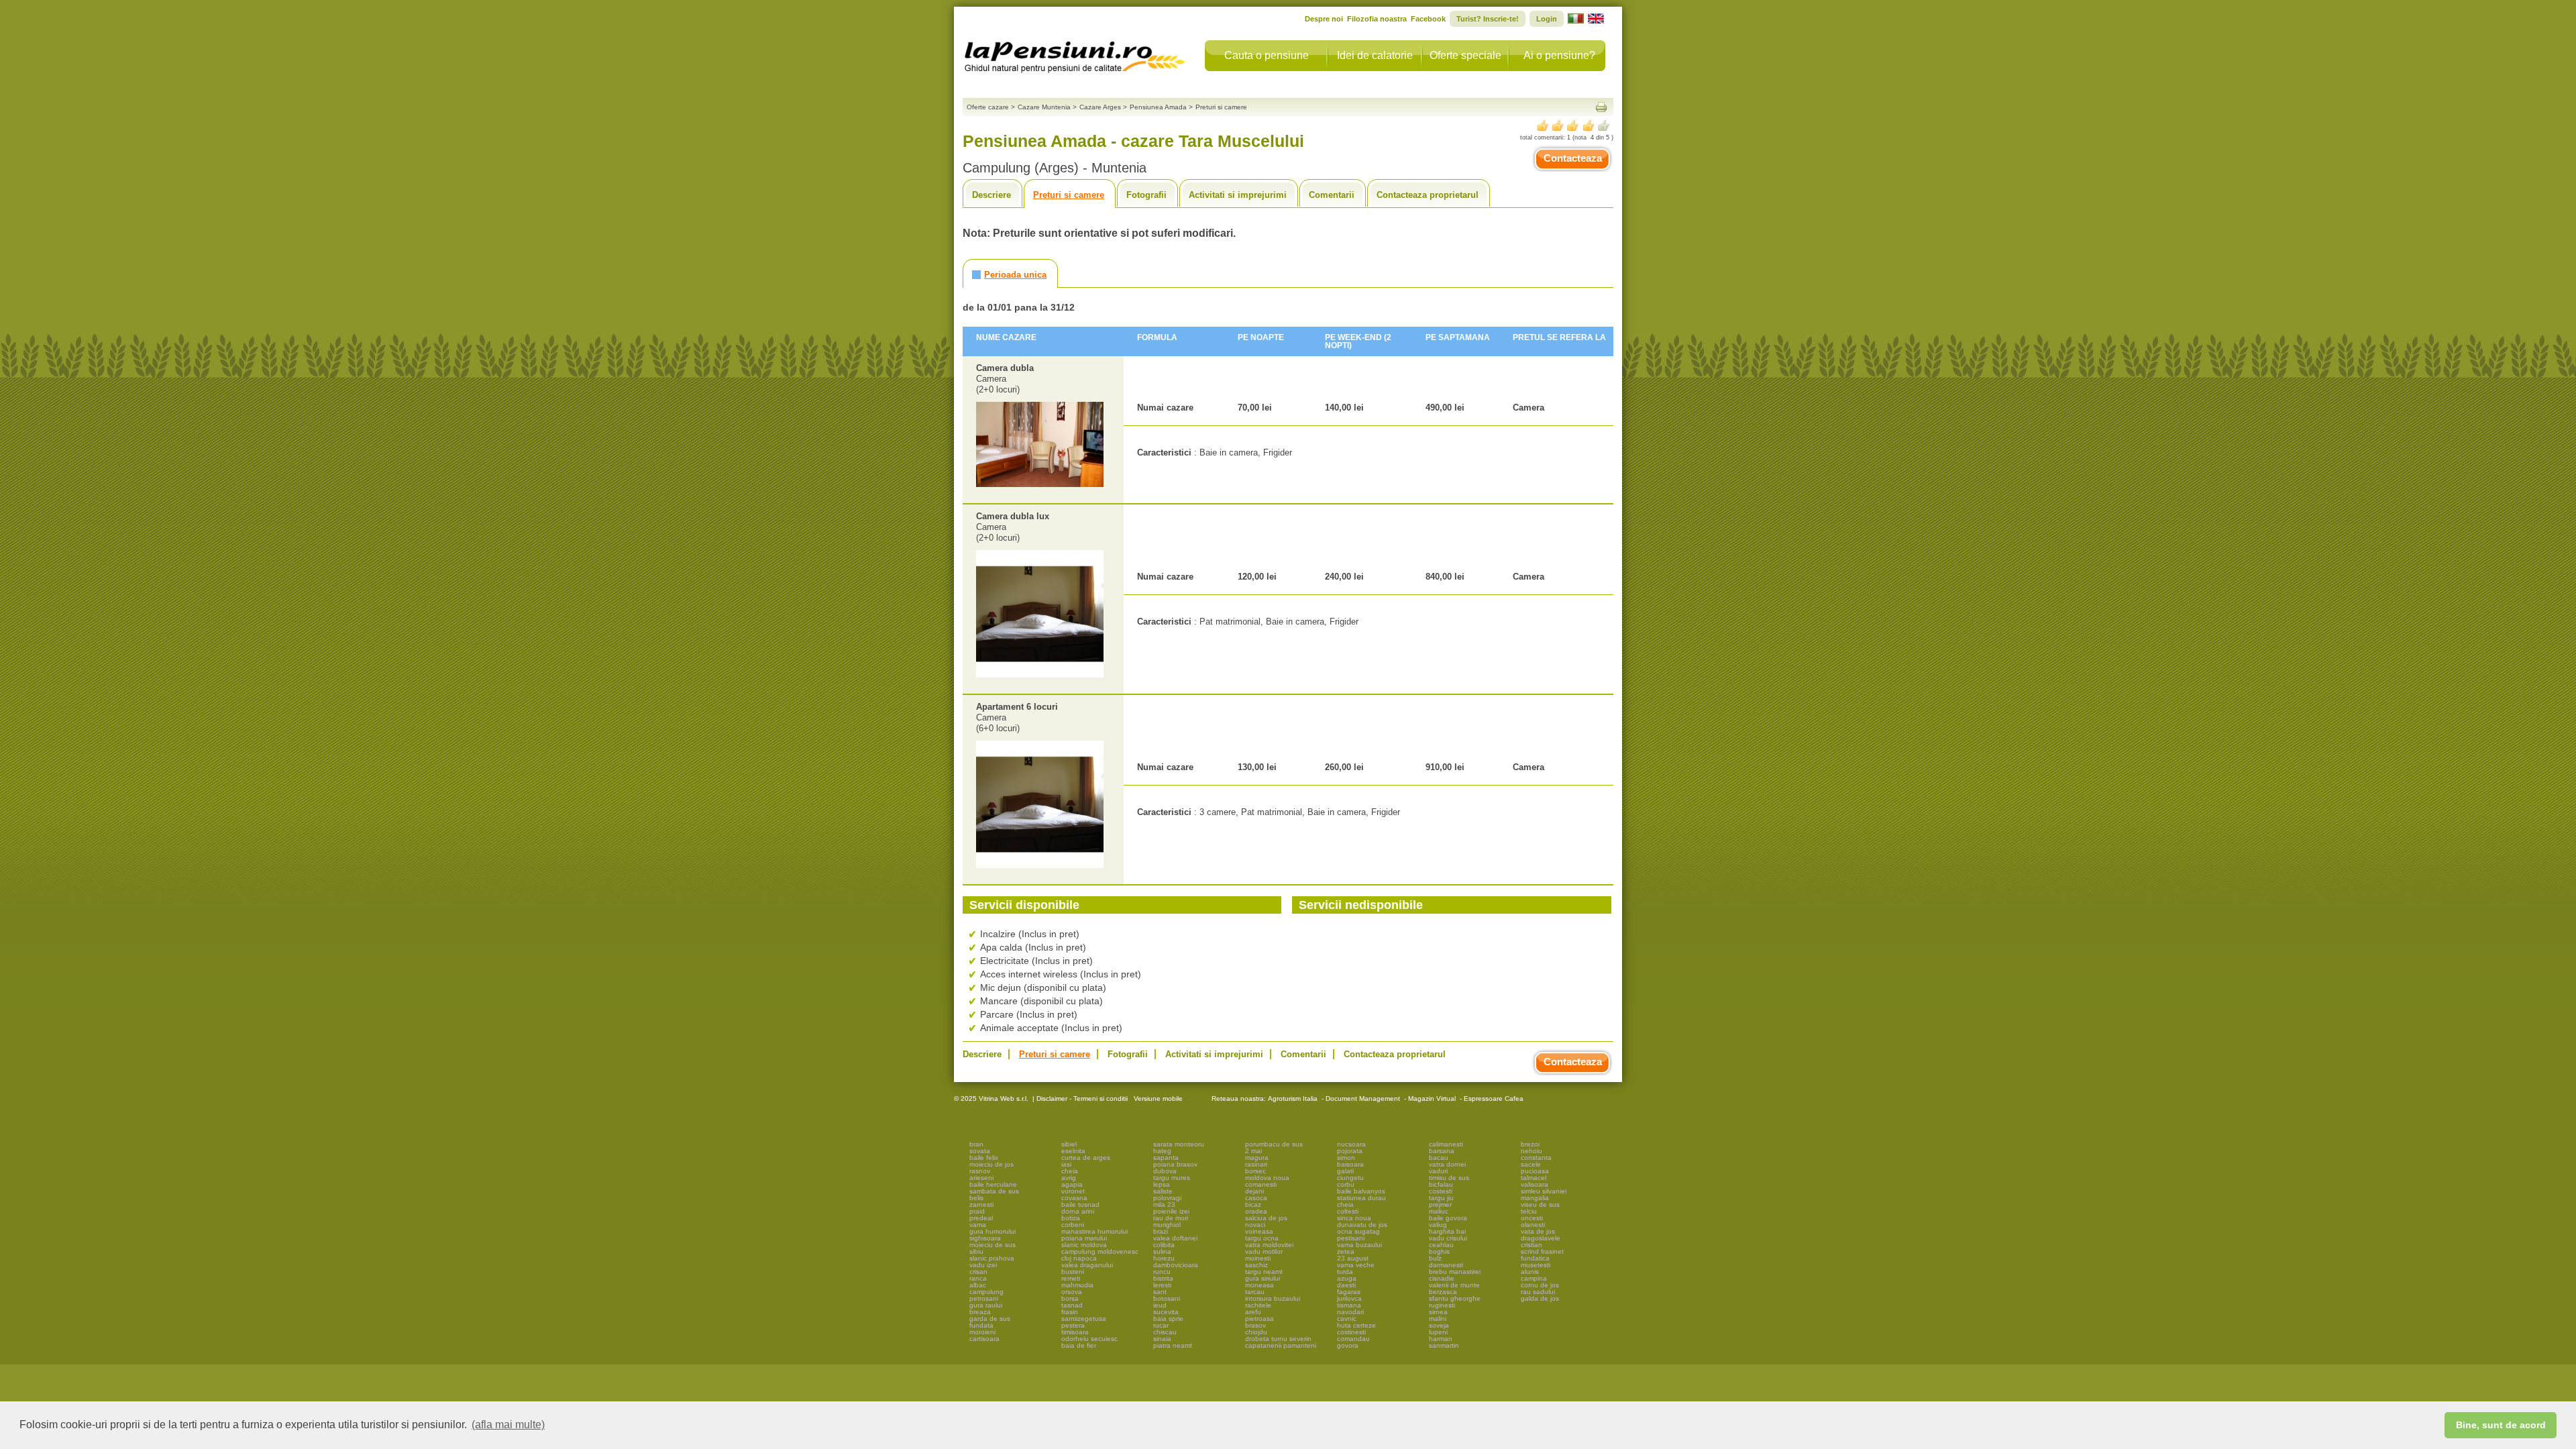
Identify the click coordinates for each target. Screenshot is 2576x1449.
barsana (1442, 1151)
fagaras (1349, 1292)
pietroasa (1259, 1319)
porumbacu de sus (1274, 1144)
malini (1438, 1319)
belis (976, 1198)
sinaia (1162, 1339)
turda (1345, 1272)
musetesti (1536, 1265)
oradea (1256, 1211)
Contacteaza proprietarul (1428, 195)
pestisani (1351, 1238)
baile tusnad (1080, 1204)
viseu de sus (1540, 1204)
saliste (1163, 1191)
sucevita (1166, 1312)
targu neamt (1264, 1272)
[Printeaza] (1601, 107)
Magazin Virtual (1432, 1098)
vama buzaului (1359, 1245)
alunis (1530, 1272)
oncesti (1532, 1218)
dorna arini (1078, 1211)
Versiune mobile (1157, 1098)
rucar (1161, 1325)
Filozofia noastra (1377, 19)
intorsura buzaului (1273, 1298)
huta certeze (1356, 1325)
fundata (981, 1325)
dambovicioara (1176, 1265)
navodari (1350, 1312)
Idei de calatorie (1375, 55)
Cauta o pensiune (1267, 55)
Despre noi (1324, 19)
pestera (1073, 1325)
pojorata (1350, 1151)
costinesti (1351, 1332)
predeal (981, 1218)
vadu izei (983, 1265)
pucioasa (1535, 1171)
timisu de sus (1449, 1178)
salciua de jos (1266, 1218)
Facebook (1428, 19)
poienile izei (1171, 1211)
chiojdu (1256, 1332)
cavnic (1347, 1319)
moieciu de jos (991, 1164)
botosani (1167, 1298)
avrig (1069, 1178)
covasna (1074, 1198)
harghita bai (1447, 1231)
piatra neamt (1173, 1345)
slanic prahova (992, 1258)
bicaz (1253, 1204)
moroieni (982, 1332)
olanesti (1533, 1225)
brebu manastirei (1455, 1272)
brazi (1161, 1231)
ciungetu (1350, 1178)
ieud (1160, 1305)
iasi (1066, 1164)
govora (1348, 1345)
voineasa (1259, 1231)
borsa (1070, 1298)
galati (1345, 1171)
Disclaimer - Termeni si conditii (1082, 1098)
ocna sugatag (1358, 1231)
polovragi (1167, 1198)
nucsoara (1351, 1144)
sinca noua (1354, 1218)
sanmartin (1444, 1345)
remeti (1071, 1278)
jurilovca (1349, 1298)
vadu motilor (1264, 1251)
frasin (1070, 1312)
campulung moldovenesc (1100, 1251)
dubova (1165, 1171)
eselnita (1073, 1151)
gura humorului (992, 1231)
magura (1257, 1158)
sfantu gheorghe (1455, 1298)
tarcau (1255, 1292)
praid (977, 1211)
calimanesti (1446, 1144)
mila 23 (1164, 1204)
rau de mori (1171, 1218)
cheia (1070, 1171)
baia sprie (1168, 1319)
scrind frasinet (1542, 1251)
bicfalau (1441, 1184)
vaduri (1438, 1171)
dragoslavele (1541, 1238)
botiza (1071, 1218)
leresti (1162, 1285)
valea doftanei (1175, 1238)
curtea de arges (1086, 1158)
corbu (1346, 1184)
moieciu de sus (992, 1245)
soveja (1439, 1325)
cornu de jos (1540, 1285)
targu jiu (1441, 1198)
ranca (978, 1278)
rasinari (1256, 1164)
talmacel (1534, 1178)
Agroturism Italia (1293, 1098)
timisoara (1075, 1332)
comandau (1353, 1339)
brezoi (1530, 1144)
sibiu (976, 1251)
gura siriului (1263, 1278)
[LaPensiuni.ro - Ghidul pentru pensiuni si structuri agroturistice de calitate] (1075, 54)
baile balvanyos (1361, 1191)
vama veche (1356, 1265)
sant (1160, 1292)
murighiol (1167, 1225)
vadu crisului (1448, 1238)
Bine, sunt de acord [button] (2501, 1425)
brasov (1255, 1325)
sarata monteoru (1179, 1144)
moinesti (1258, 1258)
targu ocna (1262, 1238)
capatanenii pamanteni (1281, 1345)
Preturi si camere (1069, 195)
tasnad (1072, 1305)
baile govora (1448, 1218)
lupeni (1438, 1332)
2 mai (1253, 1151)
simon (1346, 1158)
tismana (1349, 1305)
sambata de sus (994, 1191)
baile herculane (993, 1184)
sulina (1162, 1251)
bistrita (1163, 1278)
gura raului (986, 1305)
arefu (1253, 1312)
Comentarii (1332, 195)
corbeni (1073, 1225)
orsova (1072, 1292)
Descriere (991, 195)
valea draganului (1087, 1265)
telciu (1529, 1211)
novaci (1255, 1225)
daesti (1346, 1285)
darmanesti (1446, 1265)
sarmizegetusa (1084, 1319)
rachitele (1258, 1305)
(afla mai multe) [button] (508, 1425)
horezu (1164, 1258)
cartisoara (984, 1339)
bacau (1439, 1158)
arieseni (981, 1178)
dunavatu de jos (1362, 1225)
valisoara (1535, 1184)
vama (978, 1225)
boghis (1439, 1251)
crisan (978, 1272)
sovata (980, 1151)
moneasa (1259, 1285)
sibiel (1069, 1144)
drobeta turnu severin (1278, 1339)
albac (978, 1285)
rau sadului (1538, 1292)
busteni (1073, 1272)
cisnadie (1442, 1278)
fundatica (1535, 1258)
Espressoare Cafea (1494, 1098)
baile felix (984, 1158)
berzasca (1443, 1292)
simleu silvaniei (1544, 1191)
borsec (1255, 1171)
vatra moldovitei (1269, 1245)
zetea (1346, 1251)
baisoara (1350, 1164)
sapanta (1166, 1158)
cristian (1532, 1245)
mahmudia (1077, 1285)
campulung (986, 1292)
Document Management (1363, 1098)
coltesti (1348, 1211)
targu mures (1172, 1178)
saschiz (1256, 1265)
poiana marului (1084, 1238)
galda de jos (1540, 1298)
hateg (1162, 1151)
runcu (1162, 1272)
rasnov (980, 1171)
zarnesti (981, 1204)
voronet (1073, 1191)
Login (1547, 19)
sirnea (1438, 1312)
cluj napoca (1079, 1258)
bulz (1435, 1258)
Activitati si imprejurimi (1238, 195)
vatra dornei (1447, 1164)
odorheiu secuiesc (1089, 1339)
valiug (1438, 1225)
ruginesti (1442, 1305)
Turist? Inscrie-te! (1488, 19)
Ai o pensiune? (1559, 55)
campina (1534, 1278)
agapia (1072, 1184)
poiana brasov (1175, 1164)
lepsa (1162, 1184)
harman (1441, 1339)
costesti (1441, 1191)
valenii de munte (1454, 1285)
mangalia (1535, 1198)
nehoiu (1532, 1151)
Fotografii (1146, 195)
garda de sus (990, 1319)
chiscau (1165, 1332)
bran (976, 1144)
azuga (1347, 1278)
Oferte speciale (1465, 55)
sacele (1531, 1164)
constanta (1536, 1158)
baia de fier (1079, 1345)
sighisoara (985, 1238)
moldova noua (1267, 1178)
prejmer (1440, 1204)
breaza (980, 1312)
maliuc (1439, 1211)
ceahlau (1441, 1245)
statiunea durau (1361, 1198)
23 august (1353, 1258)
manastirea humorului (1094, 1231)
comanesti (1261, 1184)
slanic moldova (1084, 1245)
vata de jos (1538, 1231)
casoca (1256, 1198)
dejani (1254, 1191)
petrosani (984, 1298)
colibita (1164, 1245)
